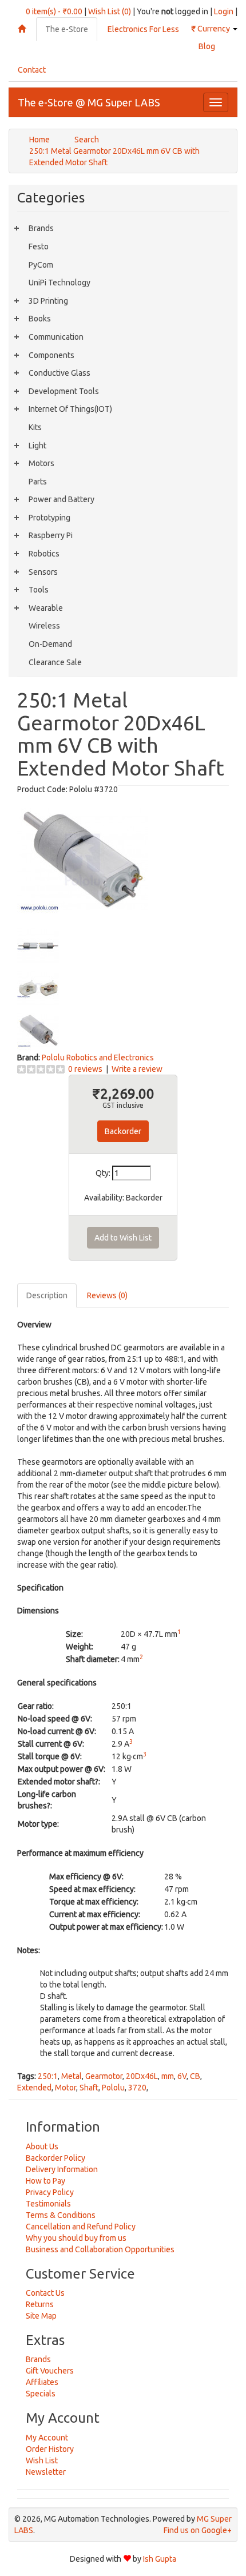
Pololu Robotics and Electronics (98, 1058)
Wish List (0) (110, 11)
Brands (41, 228)
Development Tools (64, 391)
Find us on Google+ (198, 2530)
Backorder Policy (55, 2158)
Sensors (43, 572)
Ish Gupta (160, 2559)
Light (37, 446)
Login (224, 11)
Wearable (46, 608)
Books (40, 319)
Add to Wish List (123, 1238)
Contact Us (45, 2293)
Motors (41, 463)
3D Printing (48, 301)
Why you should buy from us (76, 2238)
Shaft (89, 2088)
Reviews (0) (107, 1295)
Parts (38, 482)
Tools (39, 590)
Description (47, 1295)
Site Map (41, 2316)
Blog (207, 46)
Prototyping (49, 518)
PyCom (41, 265)
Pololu (113, 2088)
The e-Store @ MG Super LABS (89, 102)
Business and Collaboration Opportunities (100, 2249)
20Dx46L (142, 2076)
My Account (47, 2438)
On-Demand (50, 644)
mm (168, 2076)
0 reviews (85, 1069)
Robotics (44, 554)
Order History (50, 2449)
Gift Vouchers (50, 2371)
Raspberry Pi (51, 535)
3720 (137, 2088)
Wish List (42, 2460)
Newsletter (46, 2472)
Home (39, 140)
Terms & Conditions (61, 2215)
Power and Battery (61, 499)
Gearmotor (104, 2076)
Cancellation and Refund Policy (81, 2227)
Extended (34, 2088)
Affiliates (42, 2382)
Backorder (123, 1131)
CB (195, 2076)
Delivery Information (62, 2169)
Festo (39, 247)
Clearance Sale (55, 662)
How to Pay (45, 2181)
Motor (66, 2088)
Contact (32, 70)
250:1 (48, 2076)
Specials (41, 2394)
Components (51, 355)
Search (87, 140)
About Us (42, 2146)
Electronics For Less (143, 29)
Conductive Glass (59, 373)
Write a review (137, 1069)
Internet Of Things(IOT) (70, 409)
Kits (35, 427)
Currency (211, 29)
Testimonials (48, 2204)
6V (182, 2076)
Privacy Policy (50, 2192)
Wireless (44, 626)
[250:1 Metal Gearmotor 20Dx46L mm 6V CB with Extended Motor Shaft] (82, 858)
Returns (40, 2304)
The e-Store (67, 29)
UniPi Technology (59, 283)
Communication (56, 337)
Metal (72, 2076)
